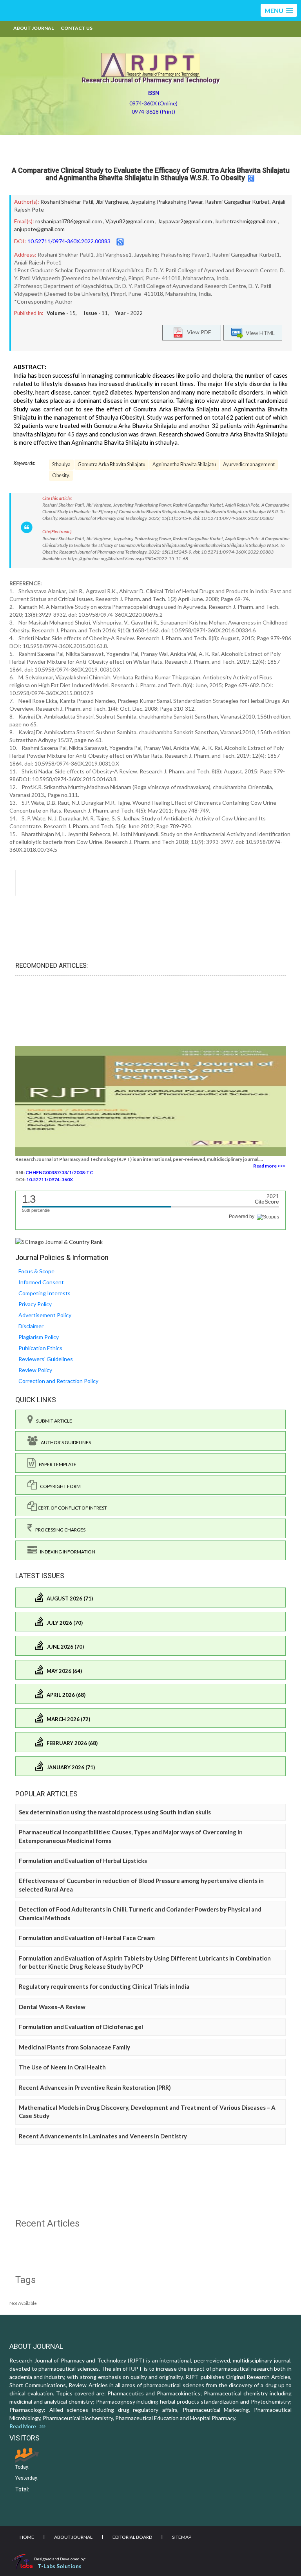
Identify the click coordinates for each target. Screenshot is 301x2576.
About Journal (34, 28)
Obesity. (61, 475)
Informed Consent (41, 1282)
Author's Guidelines (64, 1442)
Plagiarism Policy (39, 1337)
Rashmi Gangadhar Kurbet (237, 202)
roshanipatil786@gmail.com (69, 221)
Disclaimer (31, 1326)
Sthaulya (61, 464)
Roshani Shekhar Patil (67, 202)
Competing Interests (44, 1293)
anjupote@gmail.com (39, 229)
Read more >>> (269, 1166)
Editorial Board (132, 2537)
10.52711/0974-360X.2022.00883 (69, 241)
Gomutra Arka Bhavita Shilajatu (112, 464)
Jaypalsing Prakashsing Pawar (167, 202)
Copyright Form (59, 1486)
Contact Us (77, 28)
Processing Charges (59, 1530)
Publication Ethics (40, 1348)
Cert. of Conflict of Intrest (72, 1508)
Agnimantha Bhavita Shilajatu (184, 464)
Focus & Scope (36, 1271)
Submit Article (53, 1421)
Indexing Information (66, 1552)
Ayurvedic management (249, 464)
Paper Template (56, 1464)
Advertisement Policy (45, 1315)
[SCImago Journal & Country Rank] (59, 1241)
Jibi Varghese (112, 202)
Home (27, 2537)
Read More (24, 2426)
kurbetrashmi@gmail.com (246, 221)
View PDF (197, 332)
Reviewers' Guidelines (46, 1359)
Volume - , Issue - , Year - (95, 313)
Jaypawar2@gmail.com (185, 221)
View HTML (259, 333)
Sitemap (182, 2537)
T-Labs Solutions (60, 2566)
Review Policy (35, 1370)
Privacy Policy (35, 1304)
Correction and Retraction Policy (58, 1381)
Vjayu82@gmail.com (130, 221)
